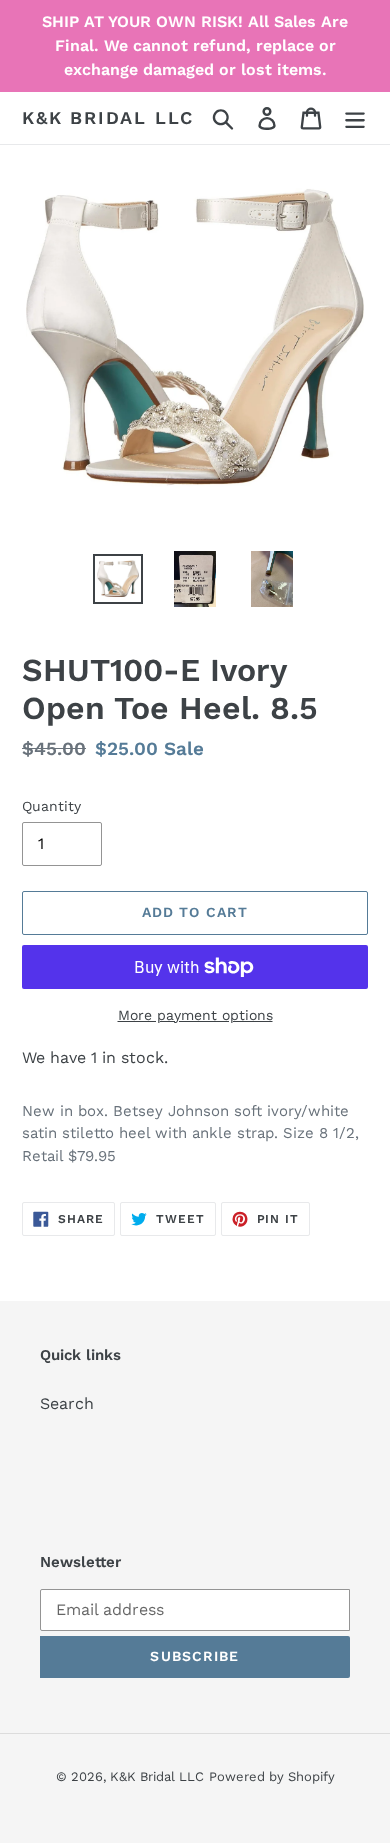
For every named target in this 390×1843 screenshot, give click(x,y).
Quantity (51, 806)
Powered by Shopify (272, 1776)
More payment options (195, 1015)
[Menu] (355, 118)
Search (67, 1403)
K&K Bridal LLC (108, 117)
